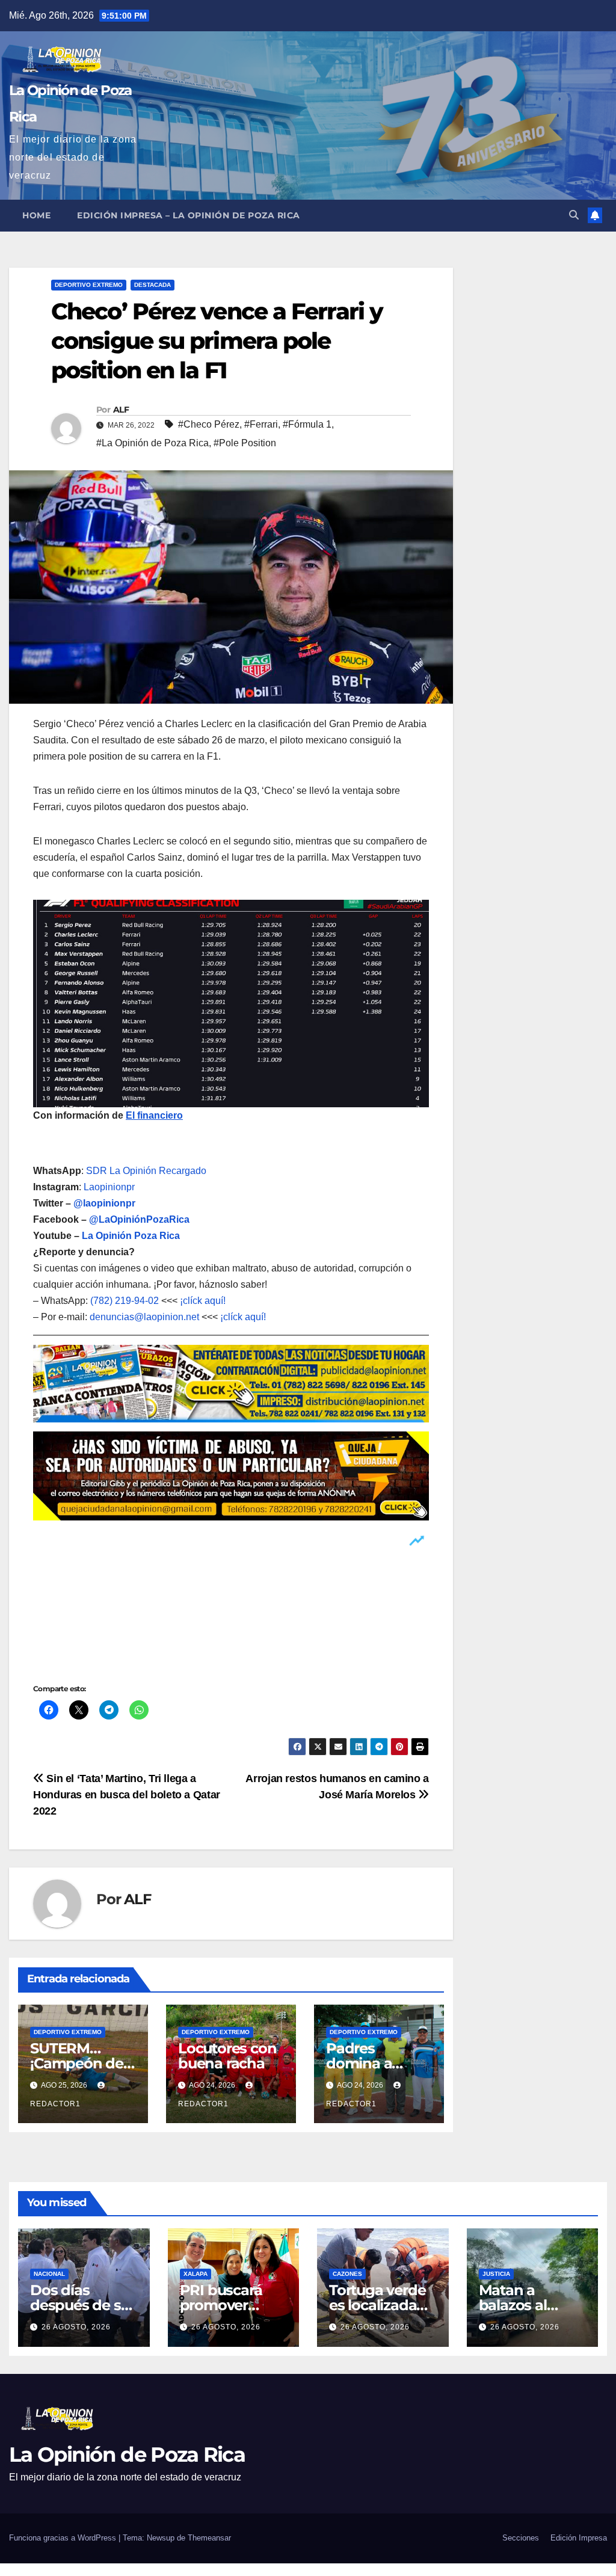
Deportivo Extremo (89, 285)
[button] (574, 215)
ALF (121, 410)
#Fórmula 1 (307, 424)
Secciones (521, 2538)
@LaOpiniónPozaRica (139, 1219)
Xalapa (196, 2274)
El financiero (154, 1115)
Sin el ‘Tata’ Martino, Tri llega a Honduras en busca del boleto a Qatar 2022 (127, 1794)
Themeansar (209, 2538)
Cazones (347, 2274)
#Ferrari (261, 424)
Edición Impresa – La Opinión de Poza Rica (189, 215)
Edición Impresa (579, 2538)
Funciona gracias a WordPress (64, 2538)
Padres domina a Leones (359, 2063)
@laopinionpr (104, 1203)
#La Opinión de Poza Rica (152, 443)
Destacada (152, 285)
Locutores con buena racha (227, 2056)
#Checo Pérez (209, 424)
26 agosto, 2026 (76, 2327)
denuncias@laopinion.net (144, 1317)
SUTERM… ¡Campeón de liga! (77, 2063)
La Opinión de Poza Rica (127, 2455)
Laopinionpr (110, 1187)
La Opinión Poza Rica (131, 1236)
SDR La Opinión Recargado (146, 1171)
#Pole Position (245, 443)
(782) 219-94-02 (125, 1301)
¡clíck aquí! (203, 1301)
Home (36, 215)
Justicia (496, 2274)
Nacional (49, 2274)
